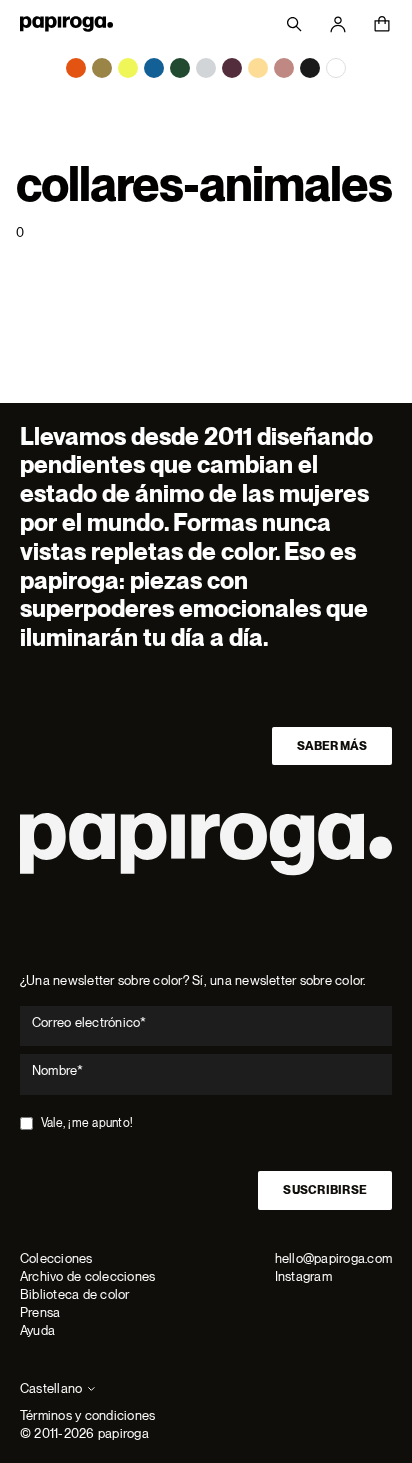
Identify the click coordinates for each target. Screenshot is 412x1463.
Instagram (303, 1276)
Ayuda (37, 1330)
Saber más (332, 746)
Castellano (51, 1388)
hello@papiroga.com (333, 1258)
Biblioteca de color (75, 1294)
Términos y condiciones (87, 1415)
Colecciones (56, 1258)
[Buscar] (294, 24)
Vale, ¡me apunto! (87, 1123)
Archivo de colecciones (87, 1276)
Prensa (40, 1312)
